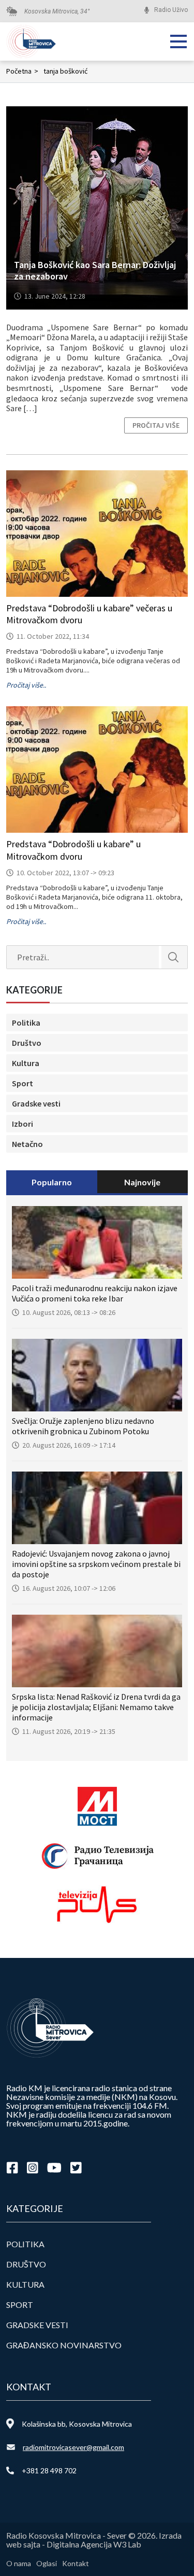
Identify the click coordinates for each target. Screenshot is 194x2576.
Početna (22, 71)
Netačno (27, 1144)
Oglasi (47, 2563)
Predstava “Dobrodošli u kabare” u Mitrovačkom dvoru (73, 850)
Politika (26, 1023)
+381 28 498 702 (49, 2470)
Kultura (26, 1063)
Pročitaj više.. (26, 685)
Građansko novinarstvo (64, 2345)
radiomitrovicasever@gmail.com (73, 2447)
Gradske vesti (36, 1103)
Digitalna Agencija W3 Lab (94, 2544)
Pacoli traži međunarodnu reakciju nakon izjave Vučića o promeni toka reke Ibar (95, 1293)
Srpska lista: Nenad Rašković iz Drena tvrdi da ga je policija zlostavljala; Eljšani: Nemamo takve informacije (96, 1707)
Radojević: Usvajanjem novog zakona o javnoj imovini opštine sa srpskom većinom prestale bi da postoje (96, 1564)
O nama (19, 2563)
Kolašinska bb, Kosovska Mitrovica (77, 2424)
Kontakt (76, 2563)
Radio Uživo (171, 10)
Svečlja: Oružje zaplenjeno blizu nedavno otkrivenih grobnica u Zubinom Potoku (83, 1426)
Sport (23, 1083)
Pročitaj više (156, 425)
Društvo (27, 1043)
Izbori (23, 1124)
